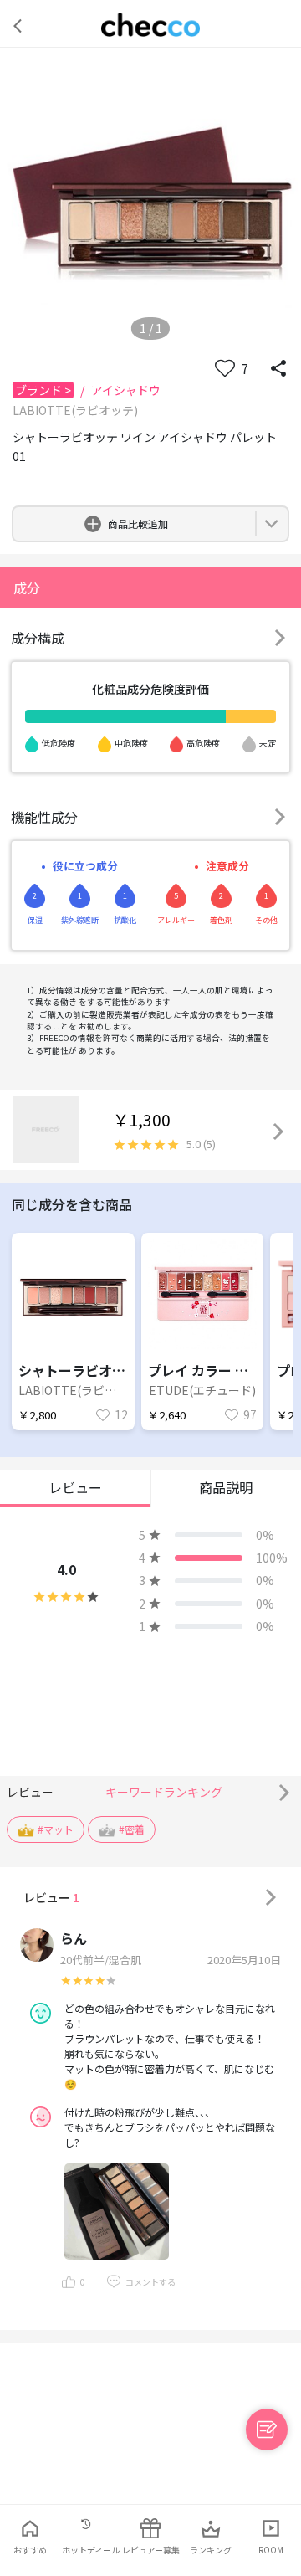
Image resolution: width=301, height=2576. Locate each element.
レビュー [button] (75, 1487)
